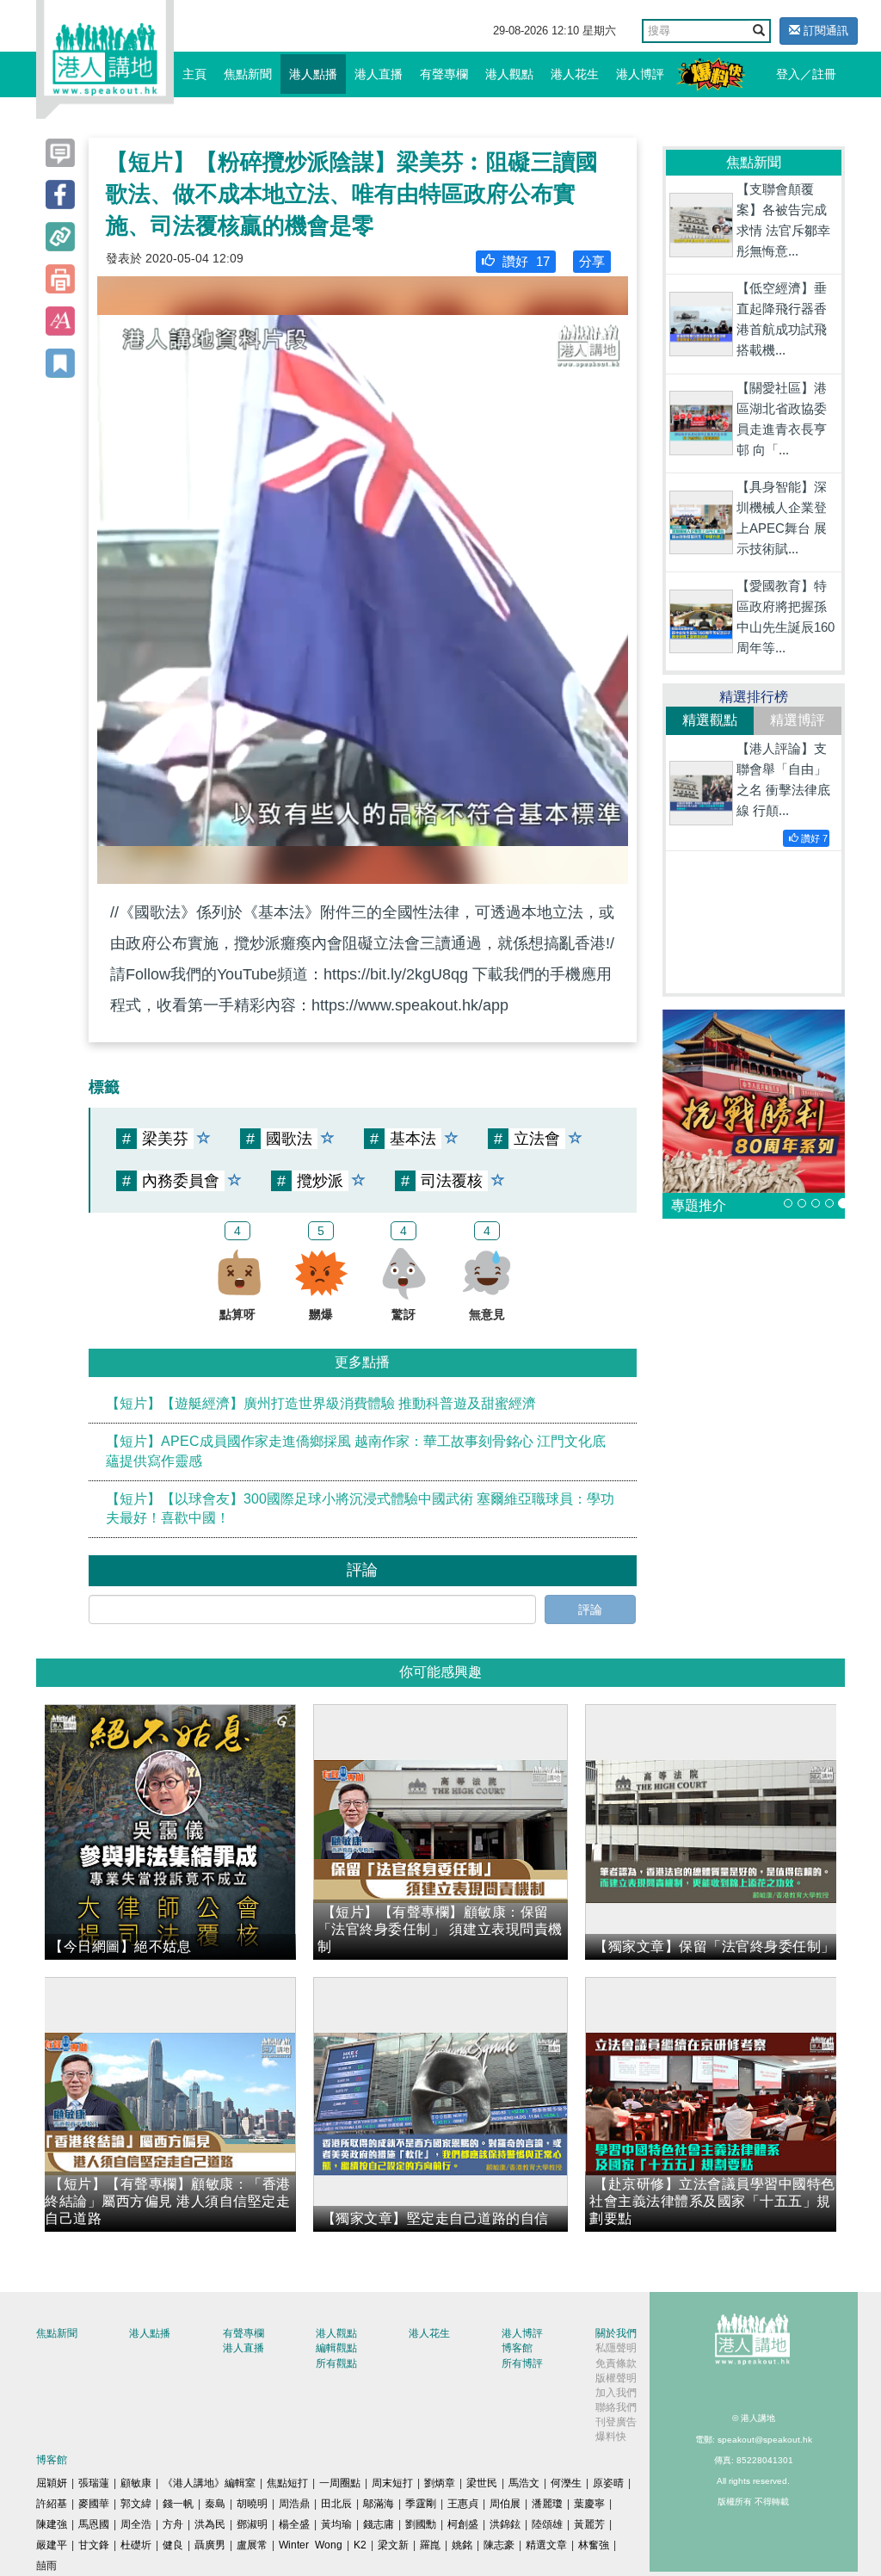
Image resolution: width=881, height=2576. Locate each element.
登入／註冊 (806, 74)
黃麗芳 (589, 2524)
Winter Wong (311, 2545)
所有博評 (522, 2363)
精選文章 (546, 2545)
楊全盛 (294, 2524)
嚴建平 (52, 2545)
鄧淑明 (252, 2524)
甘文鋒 (94, 2545)
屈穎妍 (52, 2483)
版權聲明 (616, 2378)
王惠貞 (463, 2504)
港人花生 (575, 74)
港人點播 (313, 74)
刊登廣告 (616, 2422)
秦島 (215, 2504)
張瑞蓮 (94, 2483)
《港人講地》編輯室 (209, 2483)
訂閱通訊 (824, 31)
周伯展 (505, 2504)
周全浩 (136, 2524)
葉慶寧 (589, 2504)
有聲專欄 (444, 74)
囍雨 (46, 2566)
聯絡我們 (616, 2407)
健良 (173, 2545)
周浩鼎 (294, 2504)
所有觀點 (336, 2363)
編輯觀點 (336, 2348)
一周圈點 (340, 2483)
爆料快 (611, 2437)
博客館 (517, 2348)
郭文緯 (136, 2504)
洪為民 (210, 2524)
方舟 (173, 2524)
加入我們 (616, 2393)
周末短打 (392, 2483)
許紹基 (52, 2504)
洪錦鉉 (505, 2524)
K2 (360, 2545)
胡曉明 (252, 2504)
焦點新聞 (248, 74)
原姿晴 (608, 2483)
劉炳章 (440, 2483)
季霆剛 (421, 2504)
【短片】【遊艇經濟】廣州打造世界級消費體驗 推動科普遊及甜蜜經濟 (321, 1403)
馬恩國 (94, 2524)
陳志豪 (499, 2545)
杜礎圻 (136, 2545)
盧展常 (252, 2545)
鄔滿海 (379, 2504)
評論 (590, 1609)
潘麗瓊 (547, 2504)
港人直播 (379, 74)
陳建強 (52, 2524)
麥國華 (94, 2504)
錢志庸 (379, 2524)
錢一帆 (178, 2504)
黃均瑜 (336, 2524)
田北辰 (336, 2504)
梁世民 (482, 2483)
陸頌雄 (547, 2524)
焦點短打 (287, 2483)
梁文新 (393, 2545)
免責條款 (616, 2363)
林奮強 (594, 2545)
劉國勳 (421, 2524)
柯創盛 (463, 2524)
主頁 (194, 74)
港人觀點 (509, 74)
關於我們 (616, 2333)
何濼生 (566, 2483)
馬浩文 (524, 2483)
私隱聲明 (616, 2348)
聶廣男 (210, 2545)
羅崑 (430, 2545)
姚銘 (462, 2545)
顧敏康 (136, 2483)
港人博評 (640, 74)
